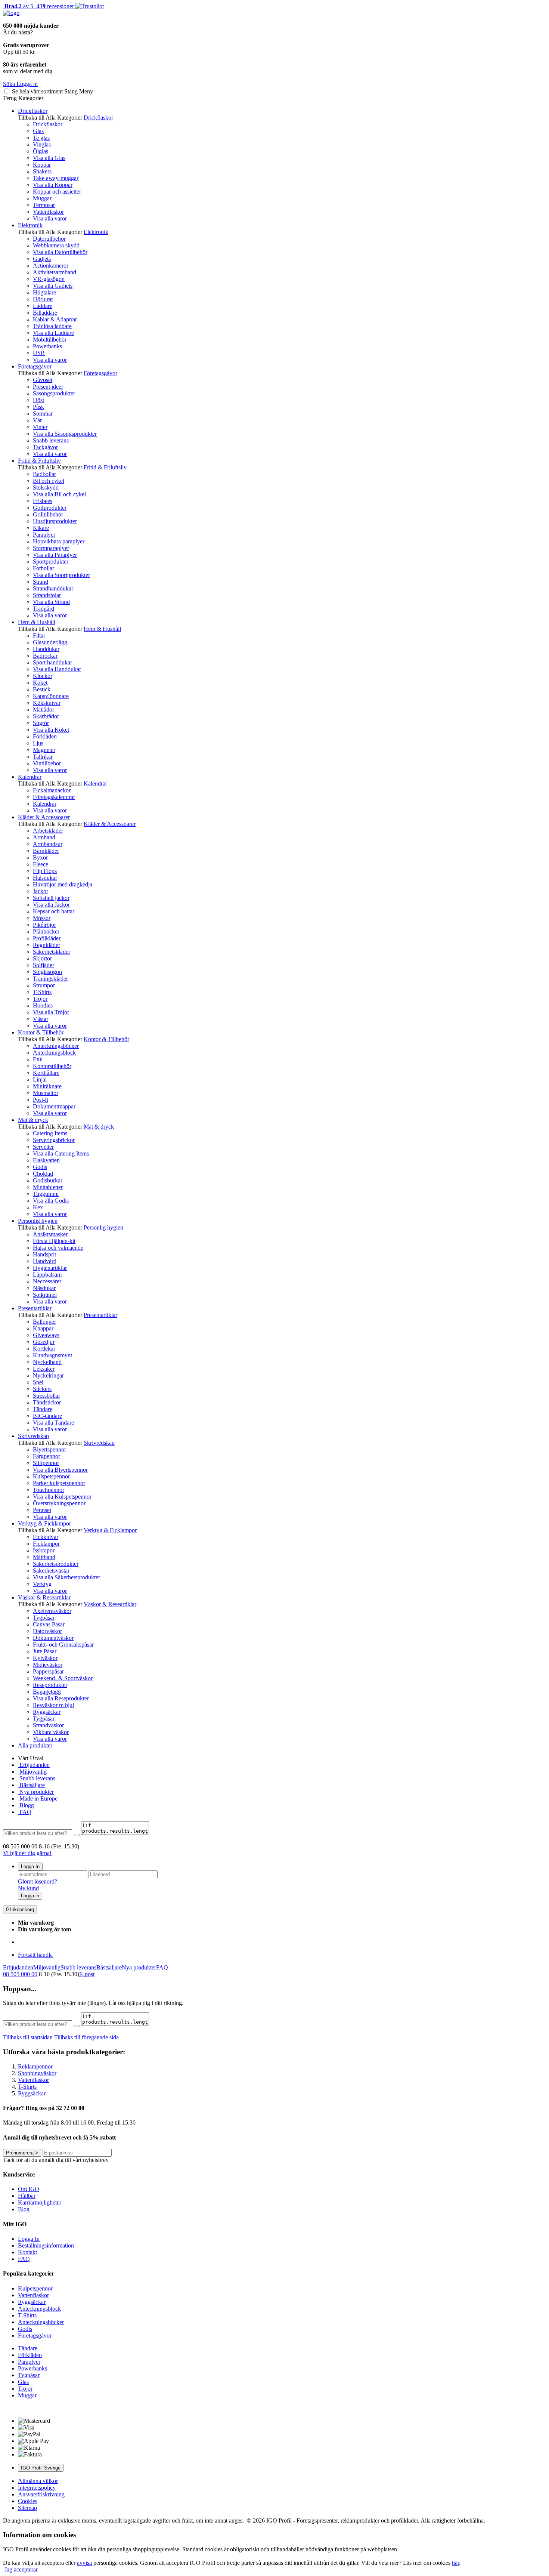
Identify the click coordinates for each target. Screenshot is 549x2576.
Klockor (43, 676)
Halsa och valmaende (58, 1248)
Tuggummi (46, 1194)
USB (39, 353)
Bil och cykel (49, 481)
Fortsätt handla (35, 1955)
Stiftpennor (46, 1463)
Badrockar (45, 656)
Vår (37, 420)
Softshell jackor (51, 898)
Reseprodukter (50, 1685)
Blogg (26, 1805)
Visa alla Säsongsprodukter (65, 434)
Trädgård (44, 609)
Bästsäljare (31, 1785)
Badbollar (44, 474)
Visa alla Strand (51, 602)
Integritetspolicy (37, 2488)
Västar (41, 1019)
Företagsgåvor (35, 366)
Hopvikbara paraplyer (59, 541)
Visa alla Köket (51, 730)
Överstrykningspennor (59, 1503)
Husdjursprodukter (55, 521)
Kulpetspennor (35, 2288)
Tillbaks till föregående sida (86, 2037)
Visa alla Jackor (51, 905)
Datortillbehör (49, 239)
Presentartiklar (35, 1308)
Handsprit (44, 1254)
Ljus (38, 743)
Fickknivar (46, 1537)
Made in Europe (38, 1798)
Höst (38, 400)
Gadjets (42, 259)
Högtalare (44, 292)
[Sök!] (77, 1835)
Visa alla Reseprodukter (61, 1698)
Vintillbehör (47, 763)
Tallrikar (43, 757)
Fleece (41, 864)
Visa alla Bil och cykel (59, 494)
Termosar (44, 205)
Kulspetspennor (51, 1476)
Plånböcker (46, 931)
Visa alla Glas (49, 158)
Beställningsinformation (46, 2245)
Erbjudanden (34, 1765)
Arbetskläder (48, 831)
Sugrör (41, 723)
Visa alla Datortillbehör (60, 252)
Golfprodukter (50, 508)
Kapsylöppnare (51, 696)
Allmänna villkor (38, 2481)
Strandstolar (47, 595)
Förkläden (45, 736)
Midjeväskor (48, 1665)
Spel (38, 1382)
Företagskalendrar (54, 797)
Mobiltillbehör (50, 340)
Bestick (42, 689)
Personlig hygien (38, 1221)
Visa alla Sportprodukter (61, 575)
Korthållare (46, 1073)
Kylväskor (45, 1658)
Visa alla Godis (51, 1201)
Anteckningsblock (54, 1053)
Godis (40, 1167)
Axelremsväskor (52, 1611)
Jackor (41, 891)
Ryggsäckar (47, 1712)
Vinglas (42, 144)
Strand (41, 582)
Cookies (28, 2501)
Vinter (40, 427)
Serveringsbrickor (54, 1140)
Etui (38, 1059)
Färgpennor (46, 1456)
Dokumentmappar (54, 1106)
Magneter (44, 750)
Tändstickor (47, 1402)
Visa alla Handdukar (57, 669)
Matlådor (44, 709)
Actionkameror (51, 266)
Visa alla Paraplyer (55, 555)
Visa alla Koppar (53, 185)
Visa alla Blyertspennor (60, 1470)
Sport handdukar (52, 662)
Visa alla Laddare (53, 333)
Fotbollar (44, 568)
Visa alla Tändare (53, 1423)
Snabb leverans (51, 440)
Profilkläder (47, 938)
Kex (38, 1207)
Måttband (44, 1557)
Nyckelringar (48, 1375)
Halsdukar (45, 878)
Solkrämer (45, 1295)
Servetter (43, 1147)
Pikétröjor (44, 925)
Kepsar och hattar (54, 911)
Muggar (42, 198)
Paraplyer (44, 535)
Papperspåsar (48, 1671)
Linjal (40, 1079)
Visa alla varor (50, 218)
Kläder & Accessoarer (44, 817)
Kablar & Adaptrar (55, 319)
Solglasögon (47, 972)
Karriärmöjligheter (40, 2202)
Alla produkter (35, 1745)
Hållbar (27, 2196)
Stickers (42, 1389)
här (455, 2563)
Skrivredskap (33, 1436)
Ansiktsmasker (50, 1234)
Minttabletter (48, 1187)
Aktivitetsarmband (55, 272)
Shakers (42, 171)
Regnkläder (46, 945)
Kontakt (27, 2252)
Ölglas (41, 151)
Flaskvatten (46, 1160)
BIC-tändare (47, 1416)
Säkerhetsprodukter (56, 1564)
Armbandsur (48, 844)
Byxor (40, 857)
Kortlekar (44, 1349)
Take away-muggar (56, 178)
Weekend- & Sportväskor (63, 1678)
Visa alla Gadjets (53, 286)
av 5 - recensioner (38, 6)
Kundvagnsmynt (52, 1355)
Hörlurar (43, 299)
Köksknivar (47, 703)
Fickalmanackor (52, 790)
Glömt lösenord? (38, 1881)
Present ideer (48, 387)
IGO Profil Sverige (41, 2468)
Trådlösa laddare (52, 326)
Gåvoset (43, 380)
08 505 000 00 (20, 1974)
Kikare (41, 528)
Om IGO (29, 2189)
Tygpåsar (44, 1618)
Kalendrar (30, 777)
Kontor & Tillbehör (41, 1032)
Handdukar (46, 649)
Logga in (30, 1896)
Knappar (43, 1328)
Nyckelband (47, 1362)
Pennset (42, 1510)
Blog (24, 2209)
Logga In (30, 1867)
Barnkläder (46, 851)
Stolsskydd (46, 488)
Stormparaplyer (51, 548)
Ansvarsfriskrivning (41, 2494)
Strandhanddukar (53, 588)
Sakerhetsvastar (51, 1571)
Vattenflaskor (48, 212)
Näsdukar (44, 1288)
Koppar (42, 165)
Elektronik (30, 225)
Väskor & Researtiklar (44, 1597)
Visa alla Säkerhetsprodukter (66, 1577)
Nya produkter (36, 1792)
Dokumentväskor (53, 1638)
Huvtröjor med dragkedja (63, 884)
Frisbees (43, 501)
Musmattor (46, 1093)
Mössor (42, 918)
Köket (40, 683)
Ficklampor (46, 1544)
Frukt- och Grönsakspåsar (63, 1645)
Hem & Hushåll (37, 622)
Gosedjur (44, 1342)
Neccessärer (47, 1281)
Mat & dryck (33, 1120)
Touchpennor (49, 1490)
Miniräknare (47, 1086)
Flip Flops (45, 871)
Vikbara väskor (51, 1732)
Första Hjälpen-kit (54, 1241)
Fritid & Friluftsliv (39, 461)
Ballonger (44, 1322)
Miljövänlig (32, 1772)
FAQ (25, 1812)
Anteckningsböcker (56, 1046)
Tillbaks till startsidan (28, 2037)
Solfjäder (44, 965)
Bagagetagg (47, 1692)
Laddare (43, 306)
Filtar (39, 635)
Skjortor (42, 958)
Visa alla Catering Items (61, 1153)
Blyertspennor (49, 1449)
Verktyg (42, 1584)
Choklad (43, 1174)
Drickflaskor (33, 111)
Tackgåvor (45, 447)
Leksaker (44, 1369)
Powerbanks (47, 346)
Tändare (43, 1409)
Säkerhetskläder (52, 952)
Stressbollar (46, 1396)
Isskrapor (44, 1550)
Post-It (41, 1100)
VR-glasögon (49, 279)
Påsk (38, 407)
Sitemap (27, 2508)
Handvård (45, 1261)
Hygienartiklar (50, 1268)
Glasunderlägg (50, 642)
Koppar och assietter (57, 192)
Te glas (41, 138)
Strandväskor (48, 1725)
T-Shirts (42, 992)
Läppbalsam (47, 1275)
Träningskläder (50, 979)
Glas (38, 131)
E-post (87, 1974)
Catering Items (50, 1133)
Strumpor (44, 985)
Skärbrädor (46, 716)
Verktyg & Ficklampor (44, 1523)
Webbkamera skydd (56, 245)
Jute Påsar (45, 1651)
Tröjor (40, 999)
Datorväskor (47, 1631)
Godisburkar (48, 1180)
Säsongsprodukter (54, 393)
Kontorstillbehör (52, 1066)
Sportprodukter (51, 562)
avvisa (84, 2563)
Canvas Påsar (49, 1624)
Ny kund (28, 1888)
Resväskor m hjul (53, 1705)
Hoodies (43, 1005)
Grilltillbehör (48, 514)
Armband (44, 837)
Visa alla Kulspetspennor (62, 1497)
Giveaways (46, 1335)
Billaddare (45, 313)
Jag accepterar (20, 2569)
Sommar (43, 414)
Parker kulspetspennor (59, 1483)
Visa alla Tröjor (51, 1012)
